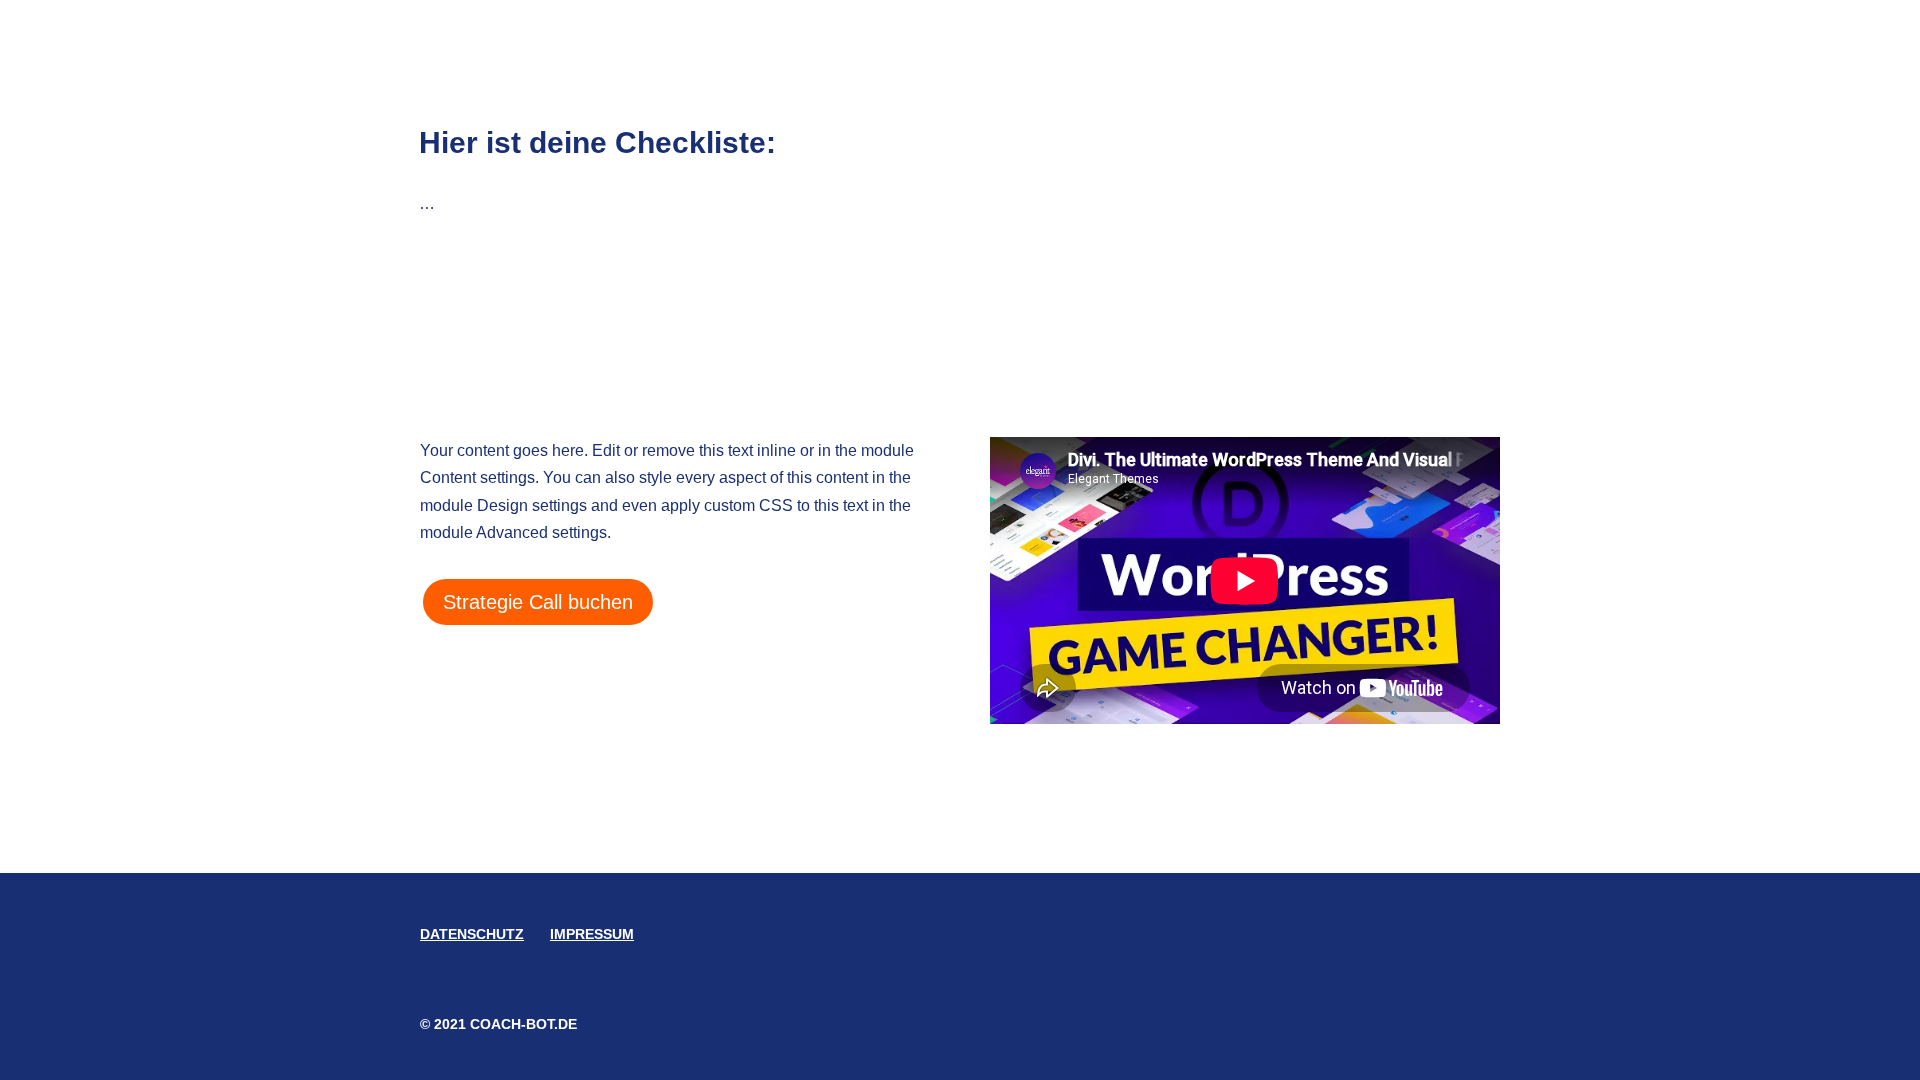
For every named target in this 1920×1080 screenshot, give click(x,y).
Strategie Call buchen (538, 602)
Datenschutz (472, 934)
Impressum (592, 934)
